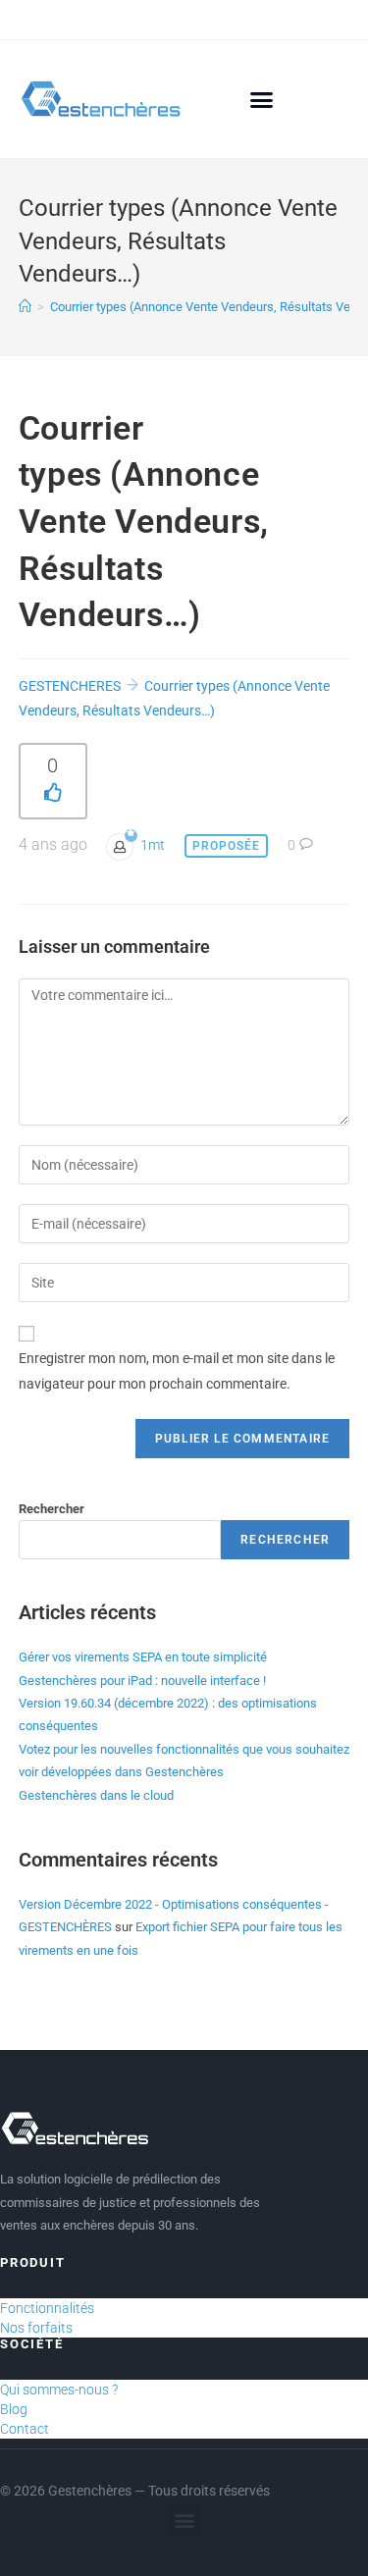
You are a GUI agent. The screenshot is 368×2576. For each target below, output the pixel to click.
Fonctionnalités (47, 2308)
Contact (25, 2429)
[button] (262, 99)
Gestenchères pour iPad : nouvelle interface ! (142, 1681)
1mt (153, 845)
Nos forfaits (36, 2328)
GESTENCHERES (70, 686)
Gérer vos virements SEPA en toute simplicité (143, 1657)
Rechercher (52, 1509)
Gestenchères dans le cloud (96, 1795)
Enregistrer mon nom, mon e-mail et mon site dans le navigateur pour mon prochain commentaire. (177, 1370)
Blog (14, 2409)
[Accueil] (25, 307)
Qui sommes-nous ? (59, 2390)
